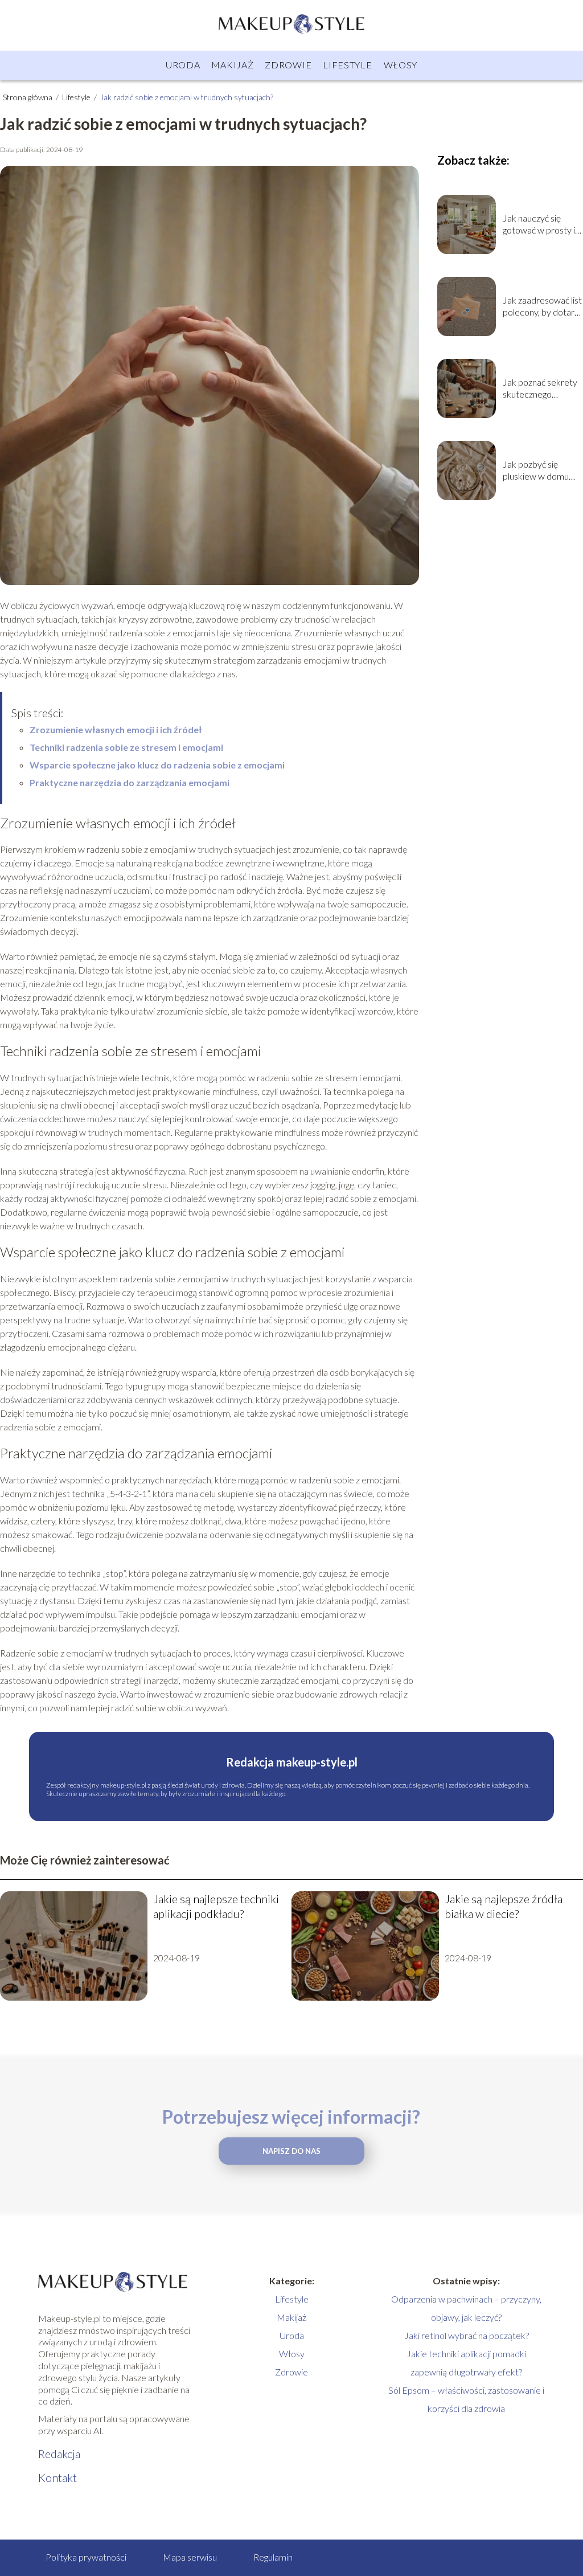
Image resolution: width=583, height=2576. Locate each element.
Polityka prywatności (86, 2557)
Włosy (401, 65)
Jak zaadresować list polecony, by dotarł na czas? (542, 306)
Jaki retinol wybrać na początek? (467, 2335)
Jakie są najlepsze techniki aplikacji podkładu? (216, 1906)
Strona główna (28, 97)
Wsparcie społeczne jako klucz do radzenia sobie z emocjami (157, 765)
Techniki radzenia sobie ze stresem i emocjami (126, 747)
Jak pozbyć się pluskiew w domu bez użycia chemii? (538, 471)
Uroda (183, 65)
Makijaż (232, 65)
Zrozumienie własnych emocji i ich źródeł (116, 729)
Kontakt (58, 2477)
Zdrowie (288, 65)
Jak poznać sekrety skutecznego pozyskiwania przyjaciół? (540, 389)
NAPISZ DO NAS (291, 2151)
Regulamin (273, 2557)
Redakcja (59, 2454)
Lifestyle (347, 65)
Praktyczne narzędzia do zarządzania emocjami (130, 782)
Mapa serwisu (190, 2557)
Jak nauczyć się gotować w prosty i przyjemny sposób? (540, 224)
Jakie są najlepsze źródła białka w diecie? (504, 1906)
